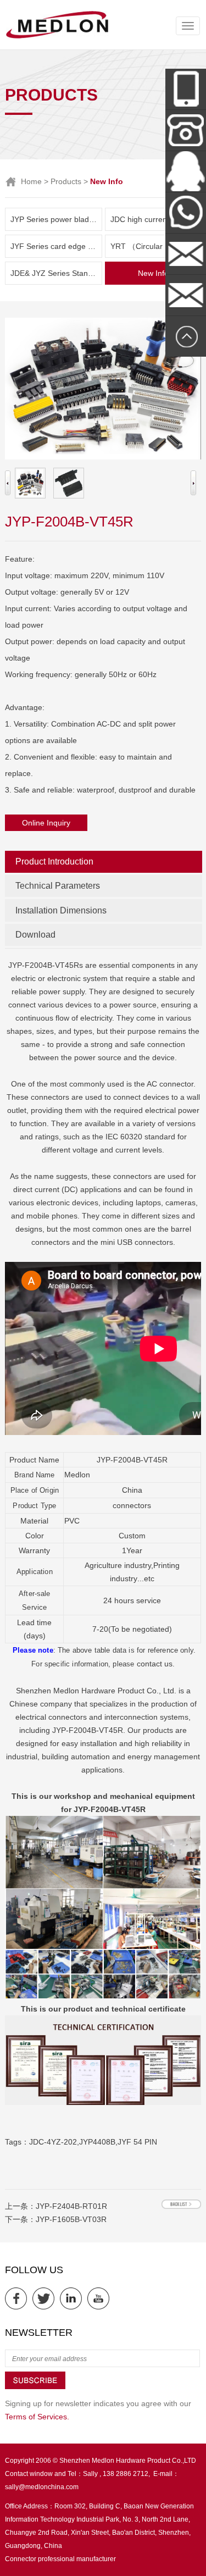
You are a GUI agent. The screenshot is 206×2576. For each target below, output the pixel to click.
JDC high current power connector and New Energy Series (156, 219)
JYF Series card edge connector (56, 246)
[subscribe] (35, 2387)
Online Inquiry (46, 823)
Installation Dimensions (61, 910)
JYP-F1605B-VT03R (71, 2219)
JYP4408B (97, 2142)
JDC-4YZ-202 (53, 2142)
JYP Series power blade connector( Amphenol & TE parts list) (56, 219)
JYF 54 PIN (137, 2142)
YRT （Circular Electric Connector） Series (156, 246)
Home (31, 181)
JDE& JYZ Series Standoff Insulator (56, 273)
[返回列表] (181, 2204)
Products (66, 181)
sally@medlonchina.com (42, 2487)
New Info (153, 273)
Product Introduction (54, 862)
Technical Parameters (58, 886)
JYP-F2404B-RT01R (71, 2206)
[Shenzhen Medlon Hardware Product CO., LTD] (57, 37)
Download (35, 935)
